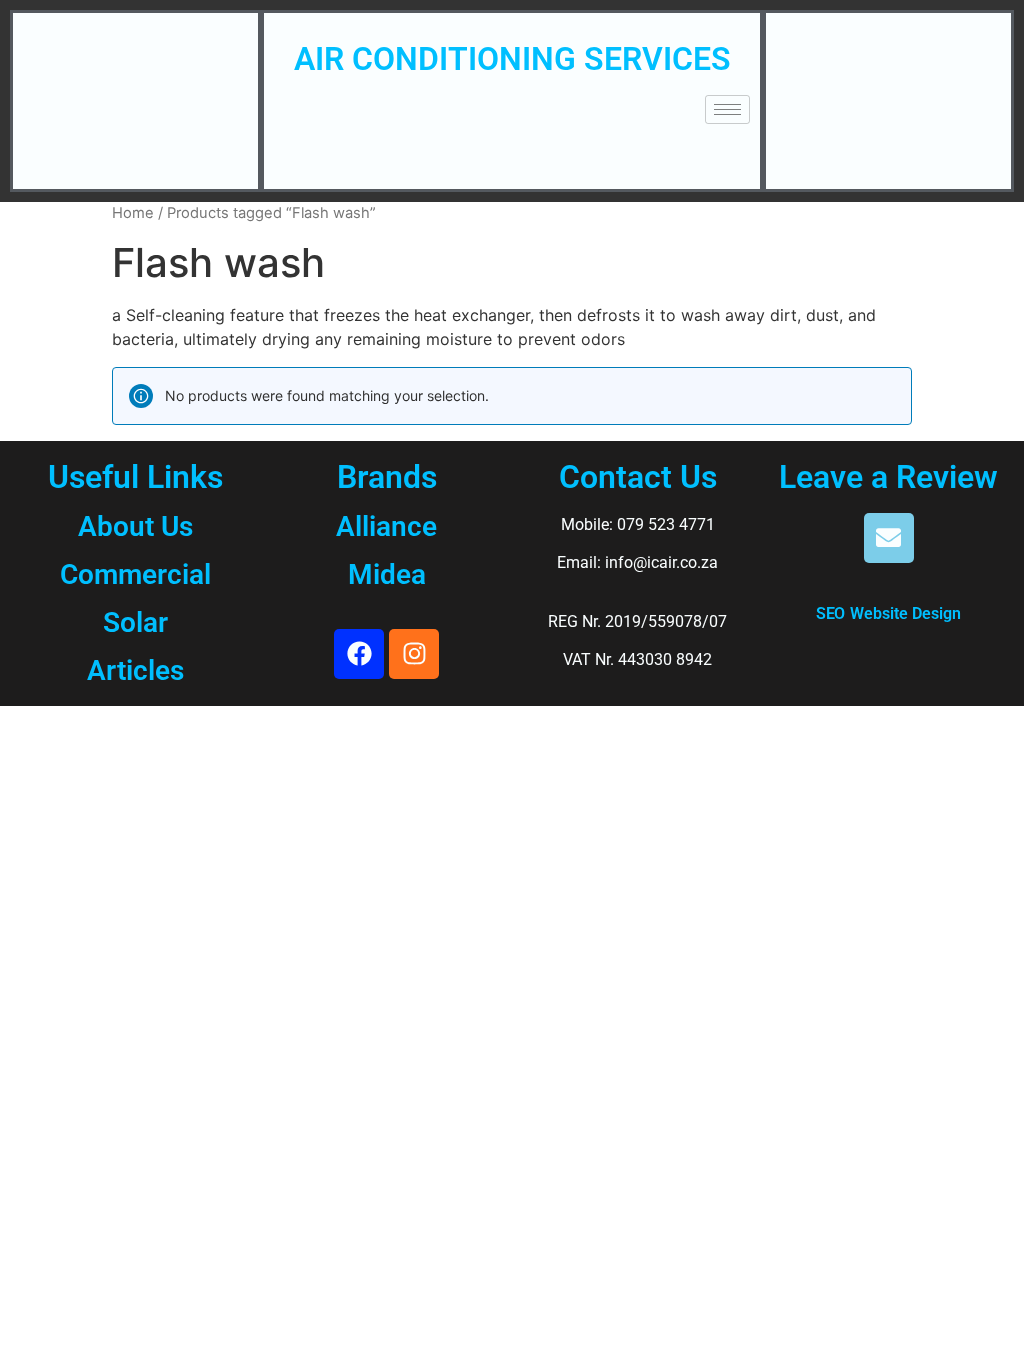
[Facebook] (359, 654)
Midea (387, 574)
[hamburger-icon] (727, 109)
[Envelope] (889, 538)
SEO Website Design (888, 612)
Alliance (386, 526)
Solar (135, 622)
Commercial (135, 574)
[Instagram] (414, 654)
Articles (135, 670)
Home (133, 213)
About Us (135, 526)
